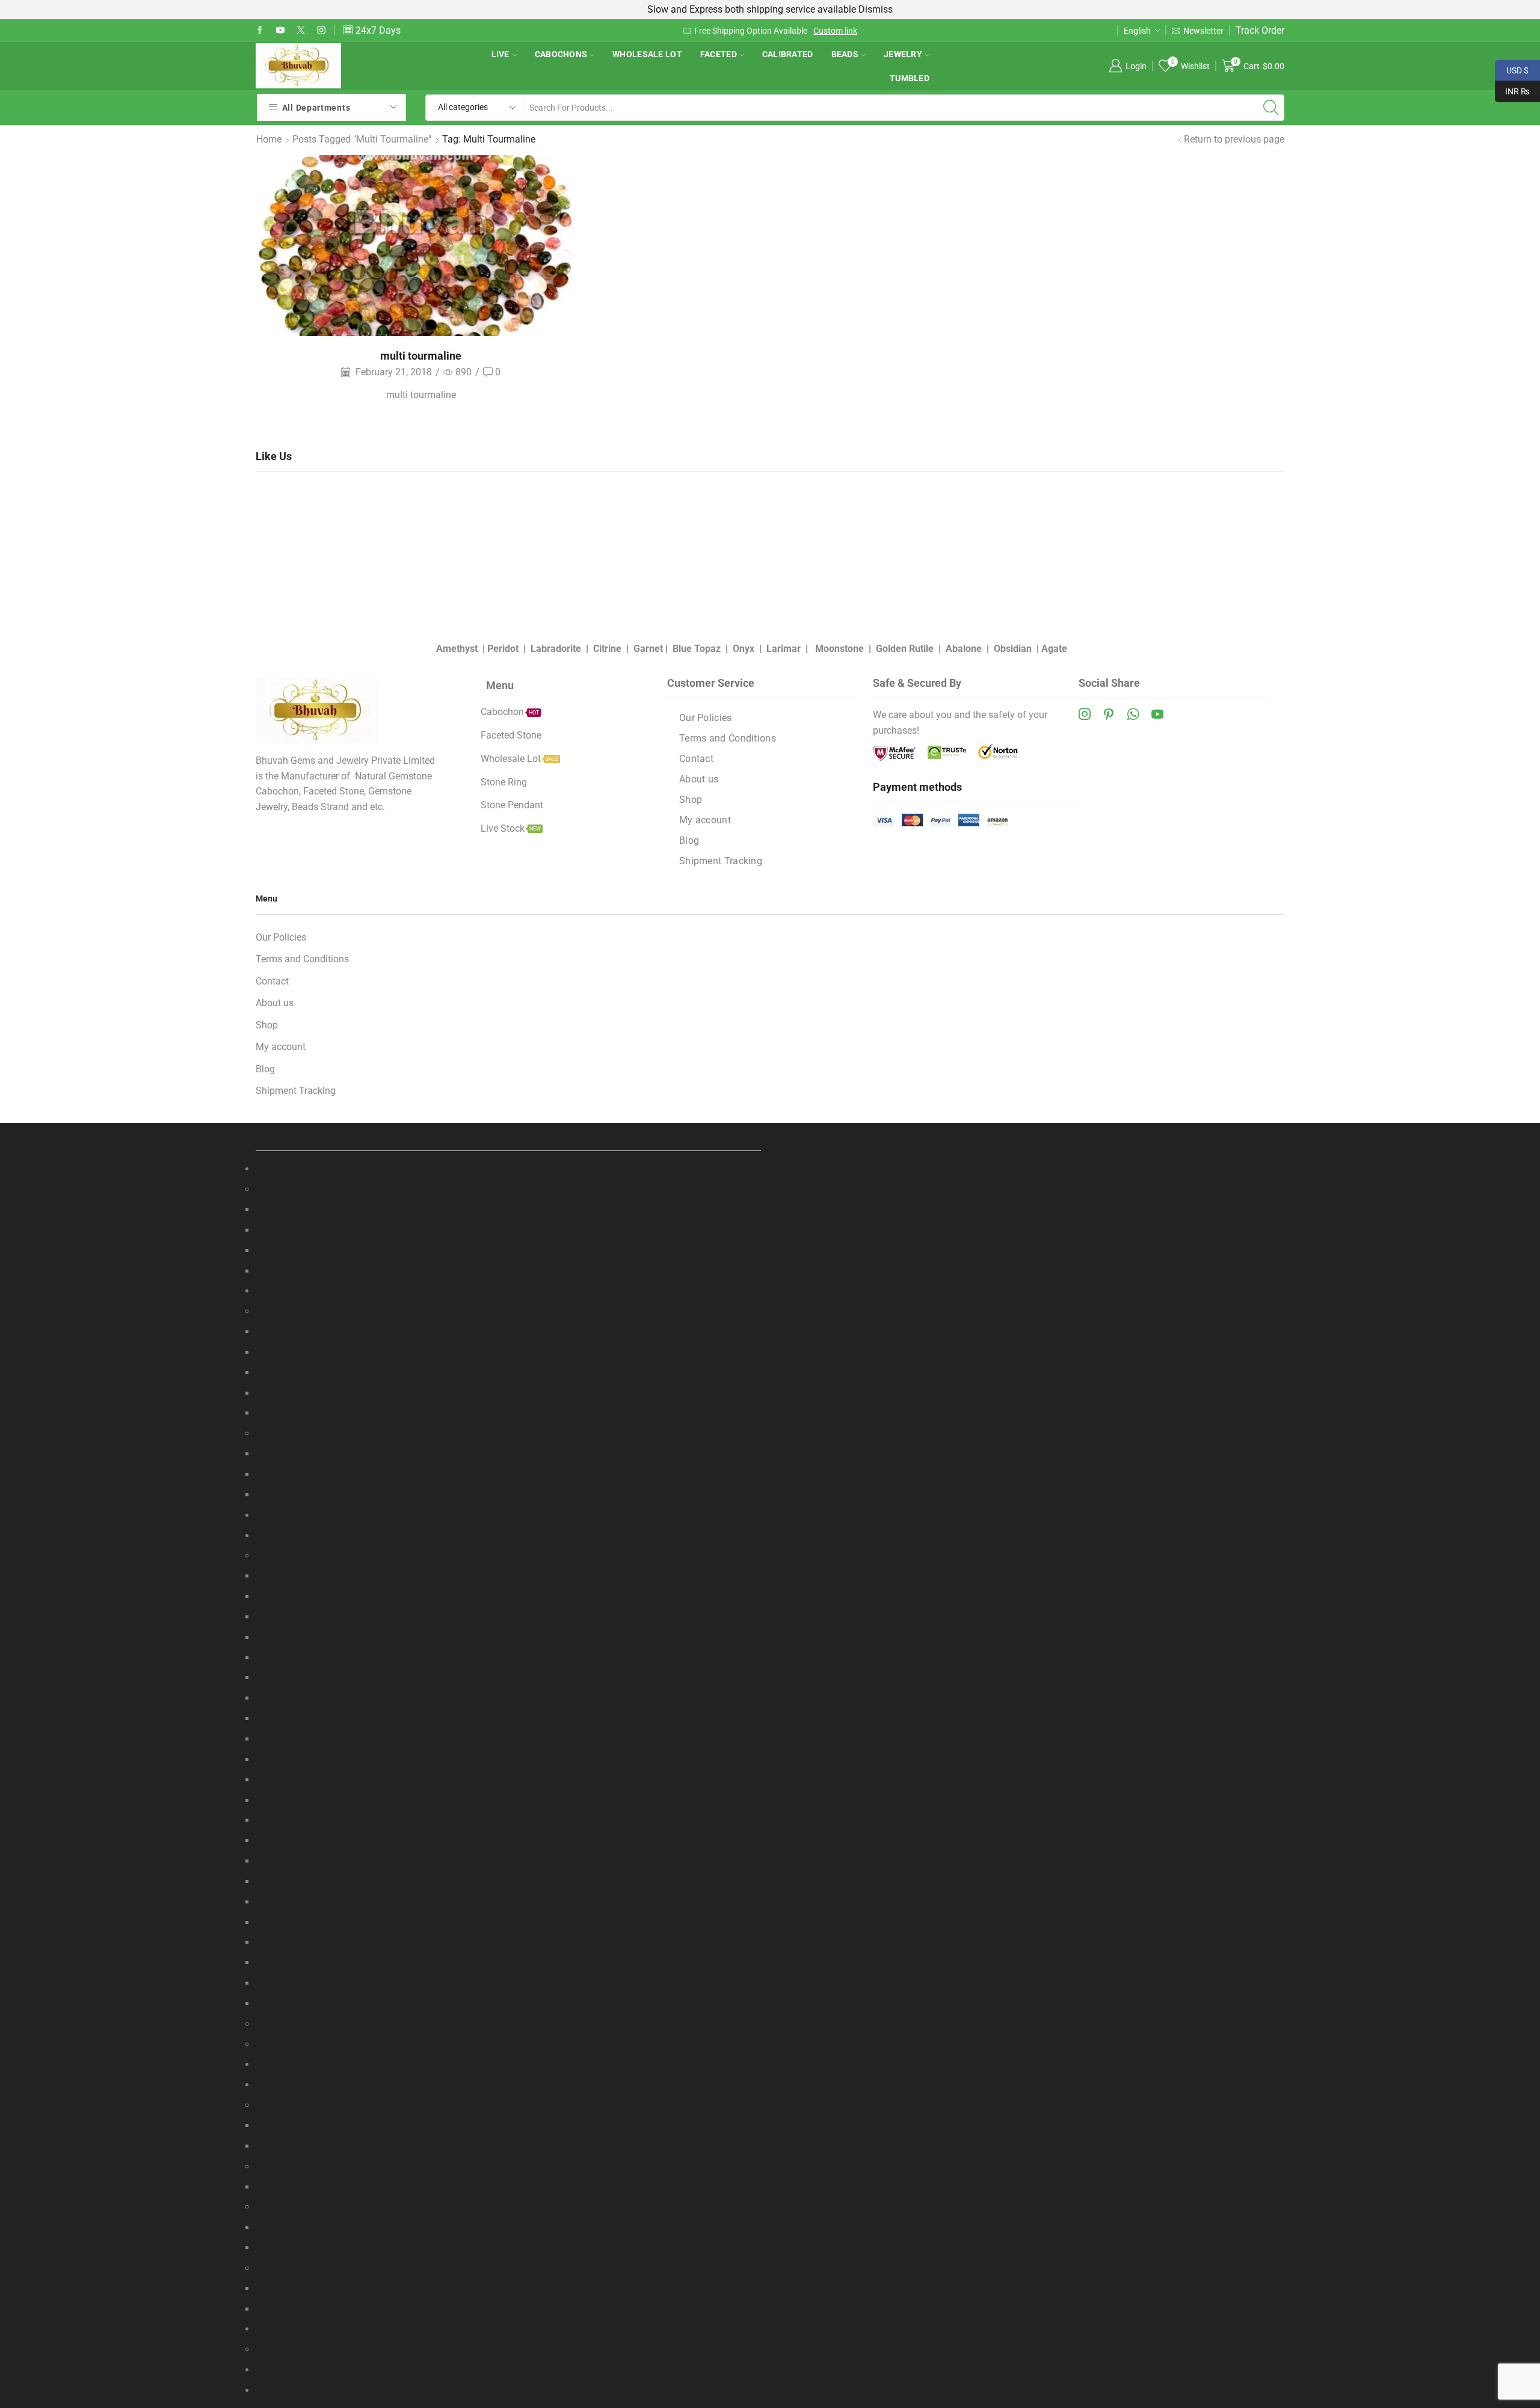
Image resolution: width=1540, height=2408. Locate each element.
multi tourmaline (421, 356)
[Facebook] (260, 31)
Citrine (607, 649)
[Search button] (1271, 108)
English (1137, 31)
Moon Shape (283, 1495)
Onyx (744, 649)
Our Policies (706, 718)
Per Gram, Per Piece (297, 2248)
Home (269, 139)
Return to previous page (1234, 139)
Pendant (273, 2207)
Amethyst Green (289, 1617)
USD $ (1512, 69)
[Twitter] (301, 31)
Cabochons (561, 54)
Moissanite (279, 2044)
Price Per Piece (287, 1800)
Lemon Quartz (286, 1698)
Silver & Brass (285, 2146)
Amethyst (457, 649)
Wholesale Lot (647, 54)
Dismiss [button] (876, 9)
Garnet (648, 649)
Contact (696, 759)
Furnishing (278, 2064)
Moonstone (839, 649)
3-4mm (271, 1230)
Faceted (719, 54)
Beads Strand (284, 1189)
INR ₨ (1512, 90)
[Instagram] (321, 31)
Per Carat (275, 1332)
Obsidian (1013, 649)
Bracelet (273, 2105)
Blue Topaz (697, 649)
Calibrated (788, 54)
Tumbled (910, 78)
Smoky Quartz (286, 1780)
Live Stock (278, 2349)
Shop (691, 800)
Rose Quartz (282, 1759)
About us (699, 779)
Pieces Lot (278, 1393)
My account (705, 820)
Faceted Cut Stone (294, 1556)
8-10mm (273, 1271)
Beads (845, 54)
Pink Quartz (280, 1739)
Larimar (784, 649)
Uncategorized (286, 2390)
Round (269, 1251)
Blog (689, 840)
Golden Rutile (905, 649)
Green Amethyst (289, 1902)
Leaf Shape (280, 1474)
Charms (272, 2167)
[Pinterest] (1109, 714)
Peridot (503, 649)
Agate (1054, 649)
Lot (263, 2227)
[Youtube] (280, 31)
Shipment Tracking (721, 861)
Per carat (275, 1576)
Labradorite (556, 649)
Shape (269, 1433)
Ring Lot (273, 2309)
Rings (268, 2268)
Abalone (964, 649)
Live (500, 54)
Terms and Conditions (728, 738)
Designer (274, 2289)
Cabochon (277, 1311)
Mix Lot (272, 2024)
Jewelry (903, 54)
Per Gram (276, 1352)
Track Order (1260, 30)
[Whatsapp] (1133, 714)
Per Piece (275, 1373)
